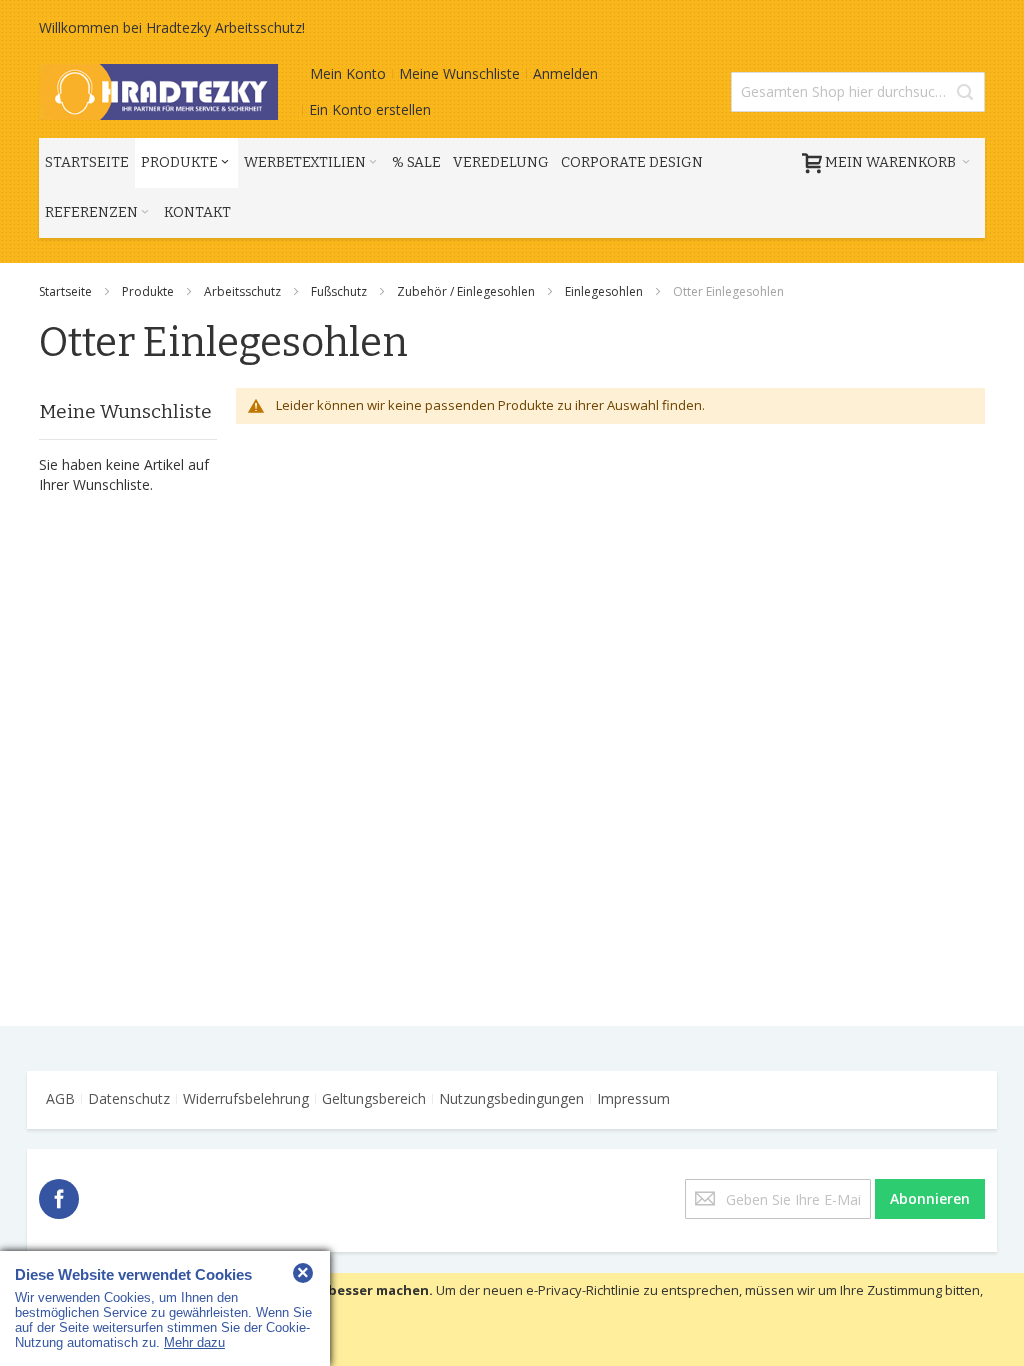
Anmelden (565, 73)
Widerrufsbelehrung (246, 1098)
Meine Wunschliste (459, 73)
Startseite (67, 291)
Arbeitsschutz (244, 291)
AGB (60, 1098)
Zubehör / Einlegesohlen (467, 291)
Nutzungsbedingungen (511, 1098)
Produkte (149, 291)
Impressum (633, 1098)
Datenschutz (129, 1098)
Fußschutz (340, 291)
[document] (512, 1319)
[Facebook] (59, 1195)
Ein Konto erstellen (370, 109)
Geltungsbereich (374, 1098)
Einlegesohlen (605, 291)
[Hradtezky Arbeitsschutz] (158, 92)
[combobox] (858, 92)
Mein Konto (348, 73)
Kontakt (197, 212)
